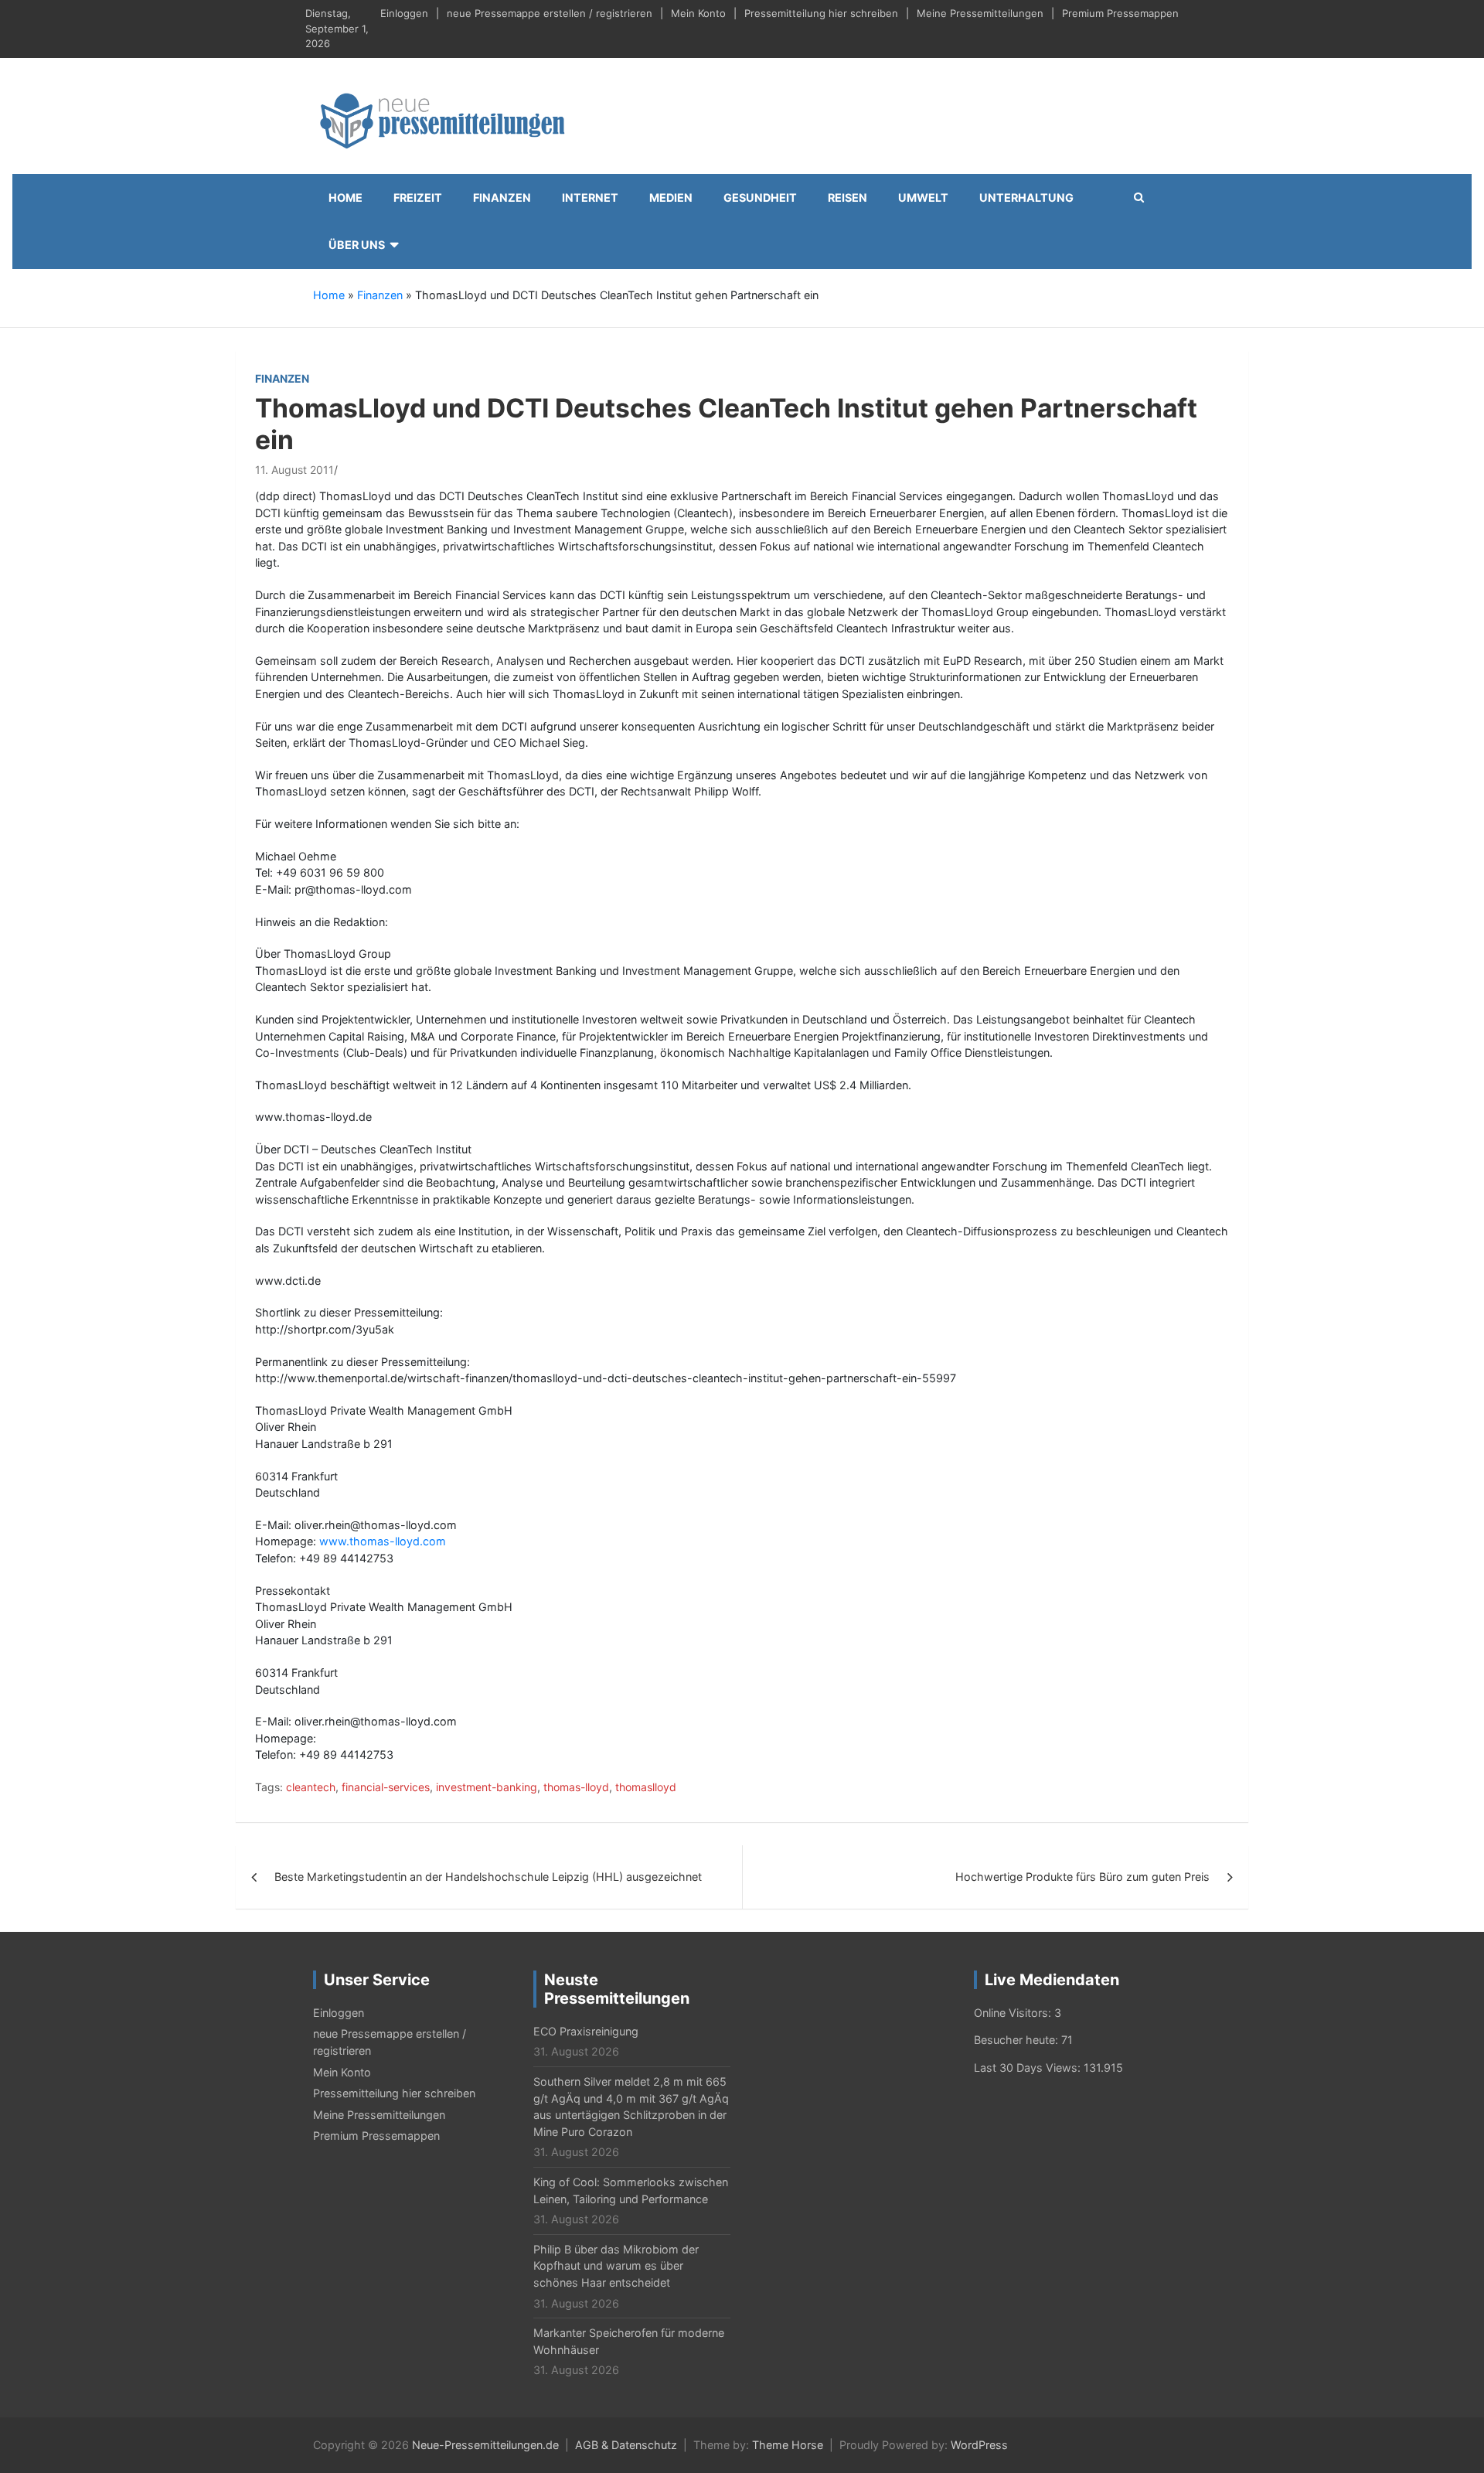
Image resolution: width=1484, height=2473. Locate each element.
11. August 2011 (294, 470)
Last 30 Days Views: (1029, 2068)
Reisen (848, 198)
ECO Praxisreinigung (586, 2031)
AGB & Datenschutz (626, 2445)
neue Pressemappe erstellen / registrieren (550, 13)
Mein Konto (698, 13)
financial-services (386, 1787)
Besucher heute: (1018, 2040)
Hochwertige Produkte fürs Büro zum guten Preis (1082, 1877)
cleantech (311, 1787)
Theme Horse (788, 2445)
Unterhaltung (1026, 198)
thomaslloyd (646, 1787)
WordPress (979, 2445)
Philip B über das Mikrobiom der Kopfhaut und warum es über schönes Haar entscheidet (616, 2266)
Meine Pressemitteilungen (980, 13)
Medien (671, 198)
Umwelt (923, 198)
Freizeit (418, 198)
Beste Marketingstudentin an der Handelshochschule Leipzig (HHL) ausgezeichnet (488, 1877)
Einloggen (404, 13)
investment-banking (487, 1787)
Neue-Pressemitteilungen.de (485, 2445)
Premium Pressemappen (1120, 13)
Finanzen (502, 198)
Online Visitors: (1014, 2013)
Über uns (357, 245)
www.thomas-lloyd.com (383, 1541)
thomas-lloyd (576, 1787)
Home (345, 198)
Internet (590, 198)
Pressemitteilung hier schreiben (821, 13)
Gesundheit (760, 198)
